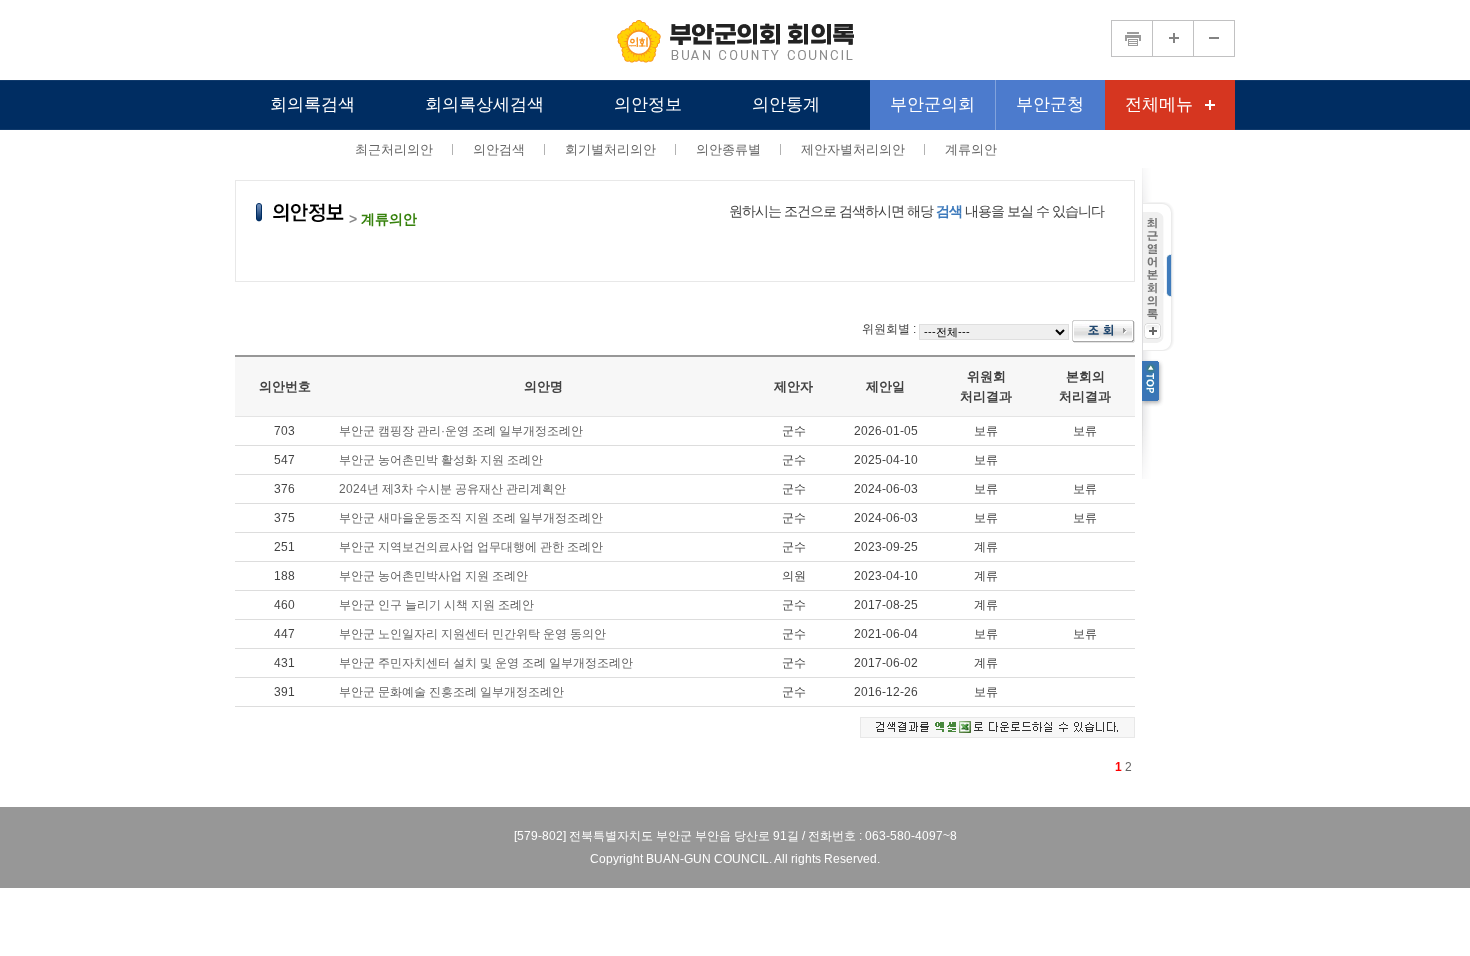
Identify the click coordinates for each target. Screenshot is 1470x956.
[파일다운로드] (997, 727)
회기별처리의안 (610, 149)
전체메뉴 (1159, 104)
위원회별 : (889, 329)
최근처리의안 (394, 149)
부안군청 (1050, 104)
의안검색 (499, 149)
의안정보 (648, 104)
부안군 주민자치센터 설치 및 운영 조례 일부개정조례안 (486, 663)
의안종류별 (728, 149)
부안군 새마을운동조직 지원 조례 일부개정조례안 (471, 518)
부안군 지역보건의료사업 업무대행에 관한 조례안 (471, 547)
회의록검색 (312, 104)
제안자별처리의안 (853, 149)
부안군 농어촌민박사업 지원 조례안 (433, 576)
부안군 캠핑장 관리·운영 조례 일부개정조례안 (461, 431)
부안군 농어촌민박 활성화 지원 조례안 (441, 460)
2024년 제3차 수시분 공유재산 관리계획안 (452, 489)
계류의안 (971, 149)
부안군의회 (932, 104)
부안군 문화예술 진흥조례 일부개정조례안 (451, 692)
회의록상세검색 (484, 104)
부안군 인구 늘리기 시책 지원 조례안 (436, 605)
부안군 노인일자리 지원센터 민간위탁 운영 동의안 (472, 634)
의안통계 (786, 104)
